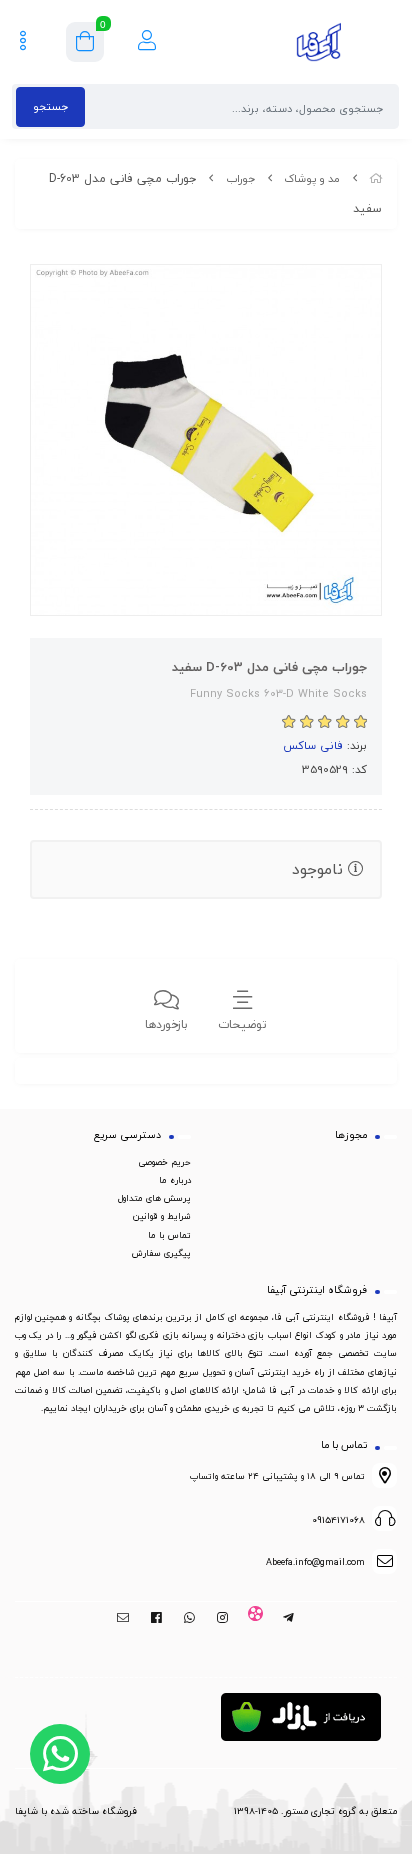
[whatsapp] (189, 1618)
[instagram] (222, 1618)
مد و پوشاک (312, 178)
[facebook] (156, 1618)
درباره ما (175, 1180)
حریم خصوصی (164, 1162)
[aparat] (255, 1618)
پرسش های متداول (154, 1198)
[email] (123, 1618)
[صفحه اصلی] (376, 178)
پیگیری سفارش (161, 1253)
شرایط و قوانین (162, 1216)
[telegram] (288, 1618)
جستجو (50, 106)
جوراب (240, 178)
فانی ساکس (313, 745)
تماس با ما (169, 1235)
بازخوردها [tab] (166, 1024)
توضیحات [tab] (242, 1024)
